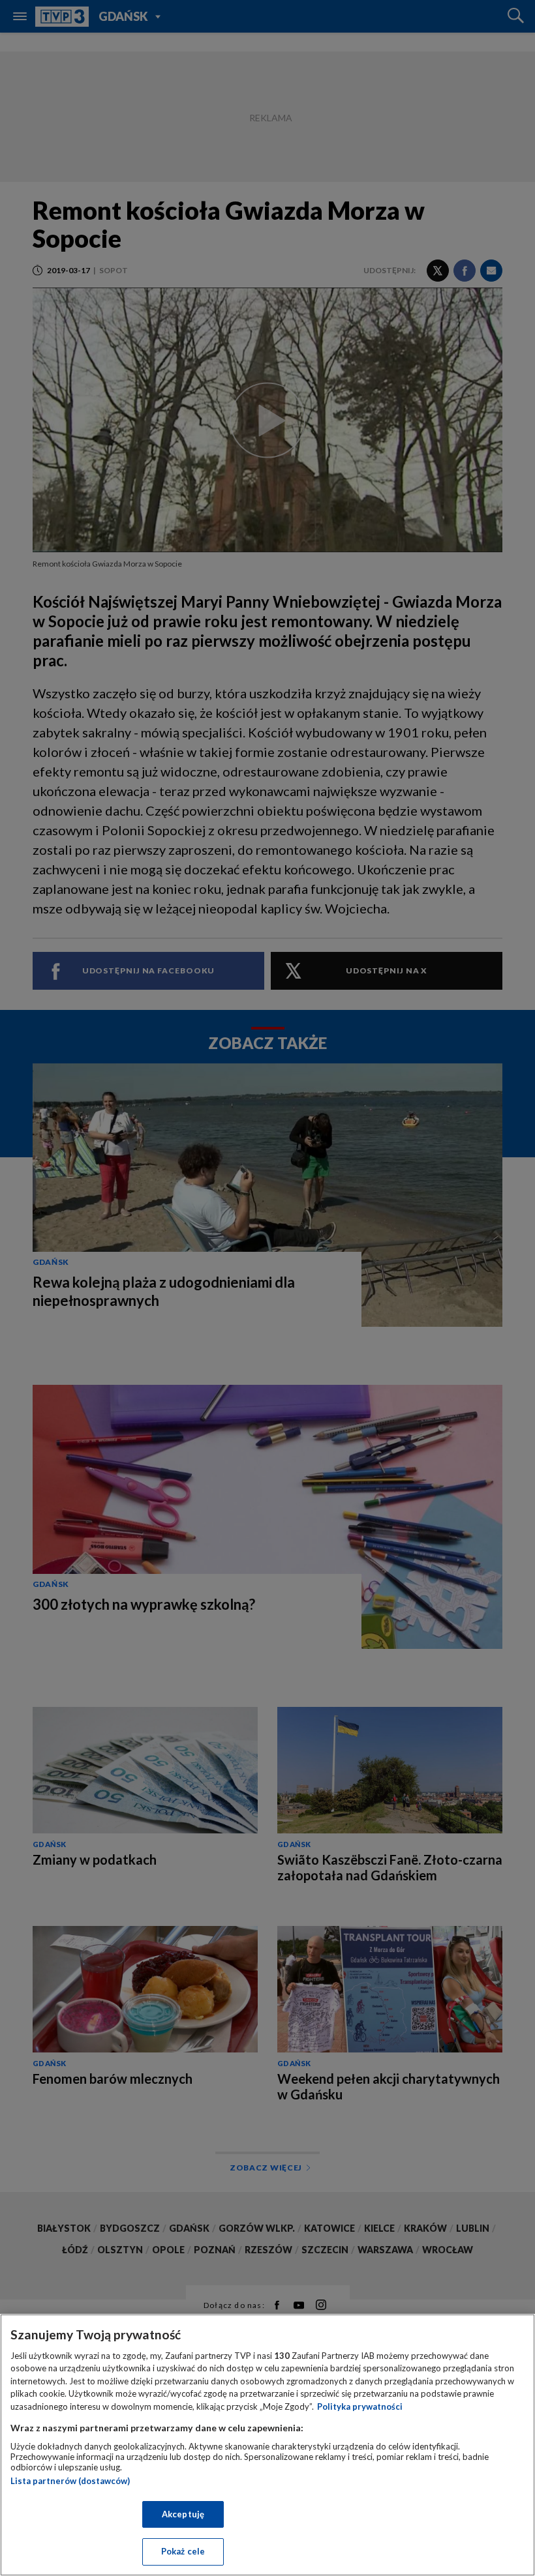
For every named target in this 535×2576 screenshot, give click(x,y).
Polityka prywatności (360, 2406)
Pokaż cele (183, 2551)
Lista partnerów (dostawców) (70, 2481)
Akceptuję (183, 2514)
